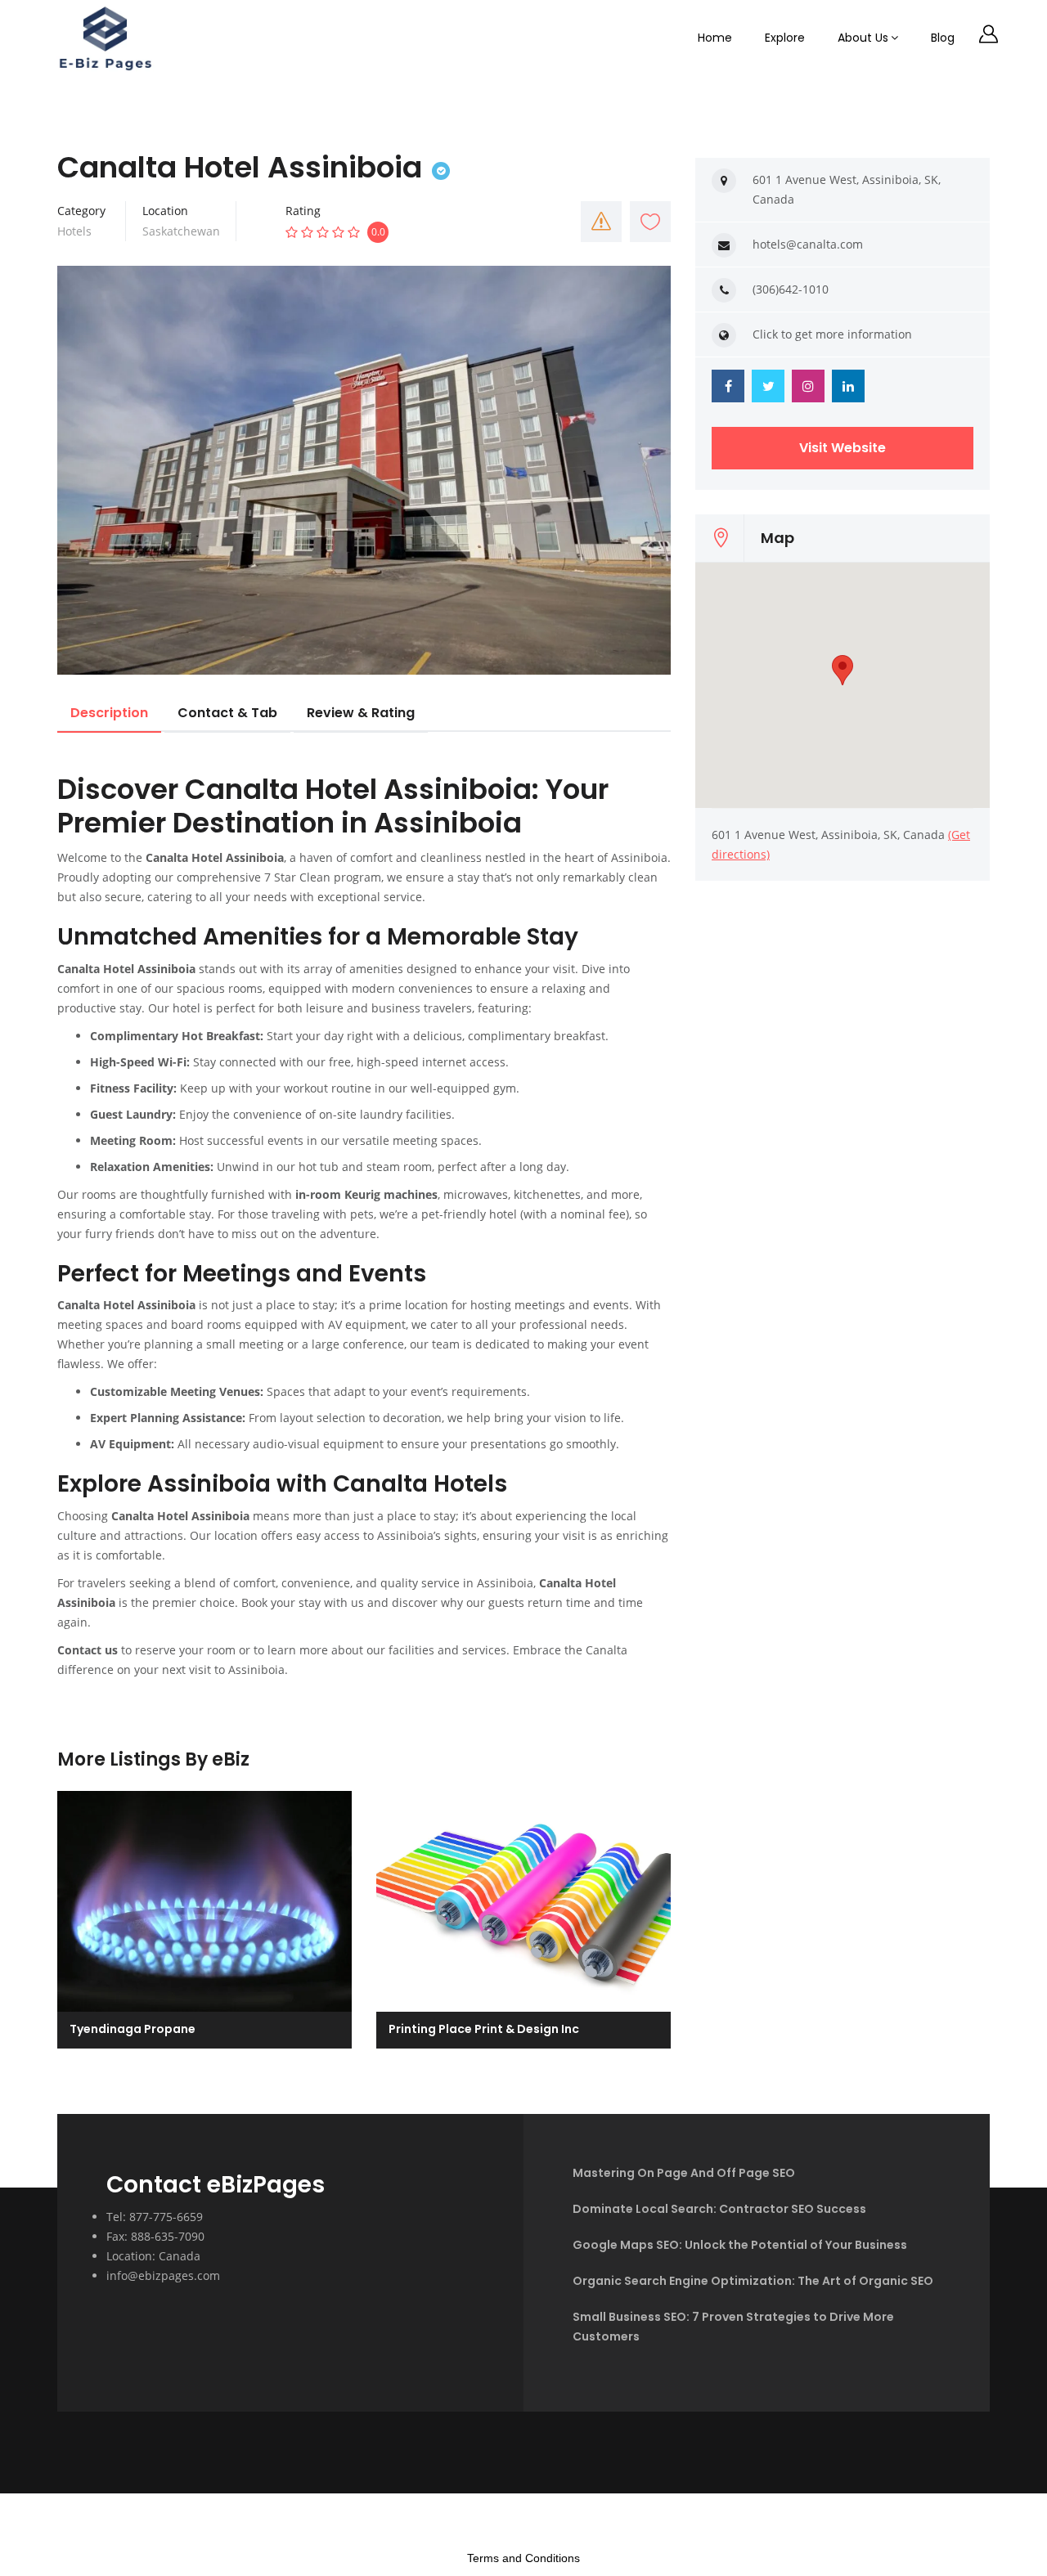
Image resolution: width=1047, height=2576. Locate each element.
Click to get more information (832, 334)
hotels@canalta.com (808, 244)
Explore (785, 38)
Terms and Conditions (523, 2558)
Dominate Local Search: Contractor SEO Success (719, 2209)
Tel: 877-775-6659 (155, 2217)
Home (715, 38)
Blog (943, 38)
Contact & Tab (227, 713)
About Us (863, 38)
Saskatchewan (181, 231)
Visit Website (843, 448)
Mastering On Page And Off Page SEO (684, 2173)
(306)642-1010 (791, 289)
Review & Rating (361, 713)
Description (109, 713)
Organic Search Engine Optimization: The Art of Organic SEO (753, 2281)
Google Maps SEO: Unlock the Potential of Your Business (740, 2245)
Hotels (74, 231)
